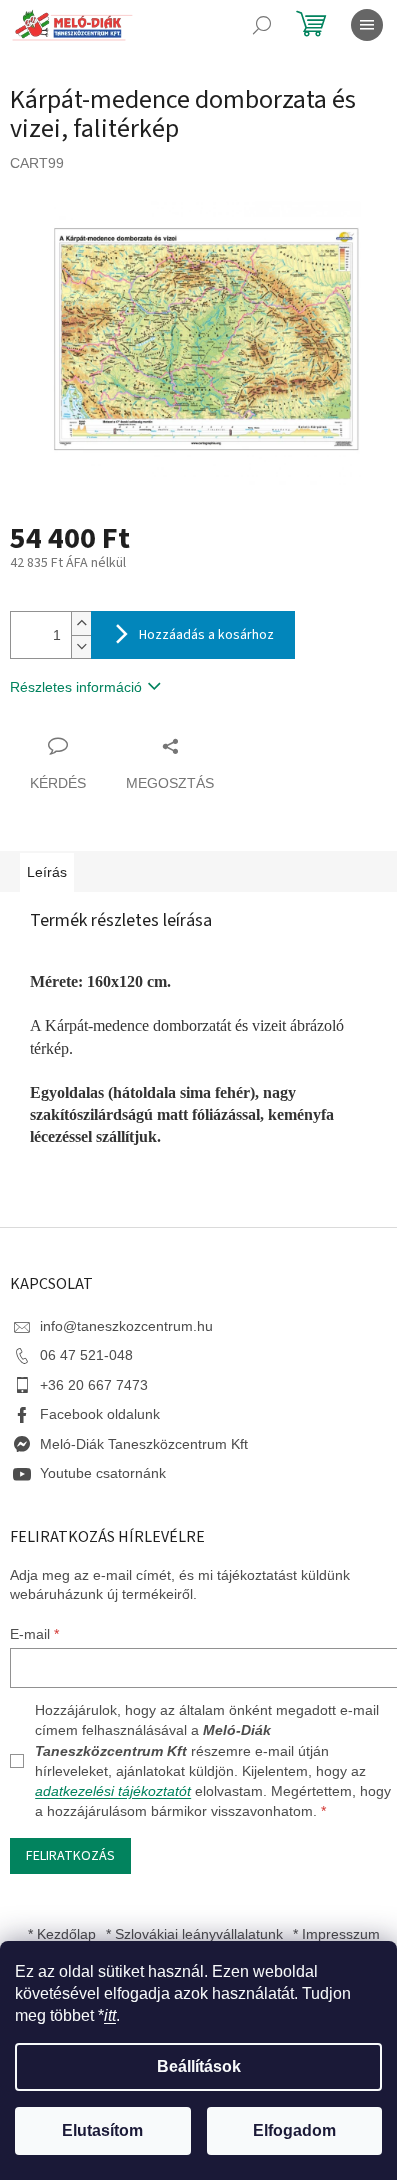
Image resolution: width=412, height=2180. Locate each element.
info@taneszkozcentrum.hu (126, 1326)
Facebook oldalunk (100, 1414)
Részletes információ (76, 687)
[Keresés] (262, 25)
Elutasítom (102, 2130)
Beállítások (199, 2066)
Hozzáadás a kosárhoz (206, 635)
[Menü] (367, 25)
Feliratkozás (70, 1856)
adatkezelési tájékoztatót (113, 1791)
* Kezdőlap (62, 1934)
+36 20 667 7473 (94, 1385)
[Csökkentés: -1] (81, 646)
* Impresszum (336, 1934)
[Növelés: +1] (81, 623)
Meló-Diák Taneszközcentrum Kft (144, 1444)
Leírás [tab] (47, 872)
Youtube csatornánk (103, 1473)
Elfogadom (294, 2130)
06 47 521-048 (86, 1355)
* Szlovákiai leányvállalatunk (194, 1934)
